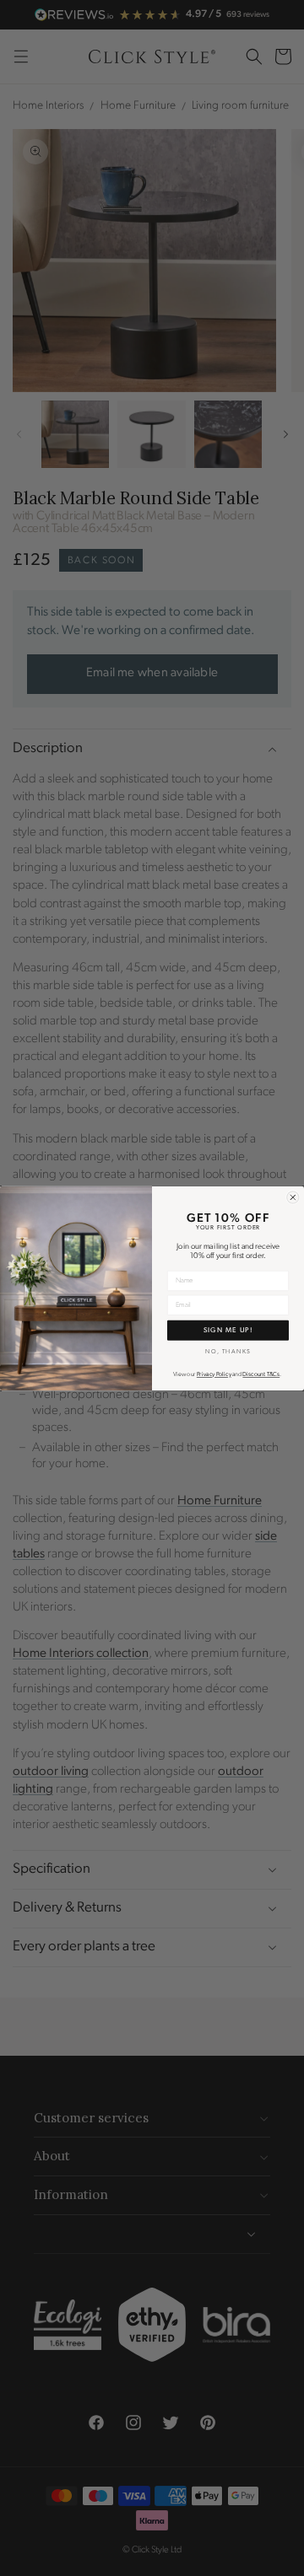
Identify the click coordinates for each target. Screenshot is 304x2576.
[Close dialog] (293, 1197)
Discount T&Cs (261, 1375)
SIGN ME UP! (228, 1330)
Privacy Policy (214, 1375)
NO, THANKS (228, 1351)
